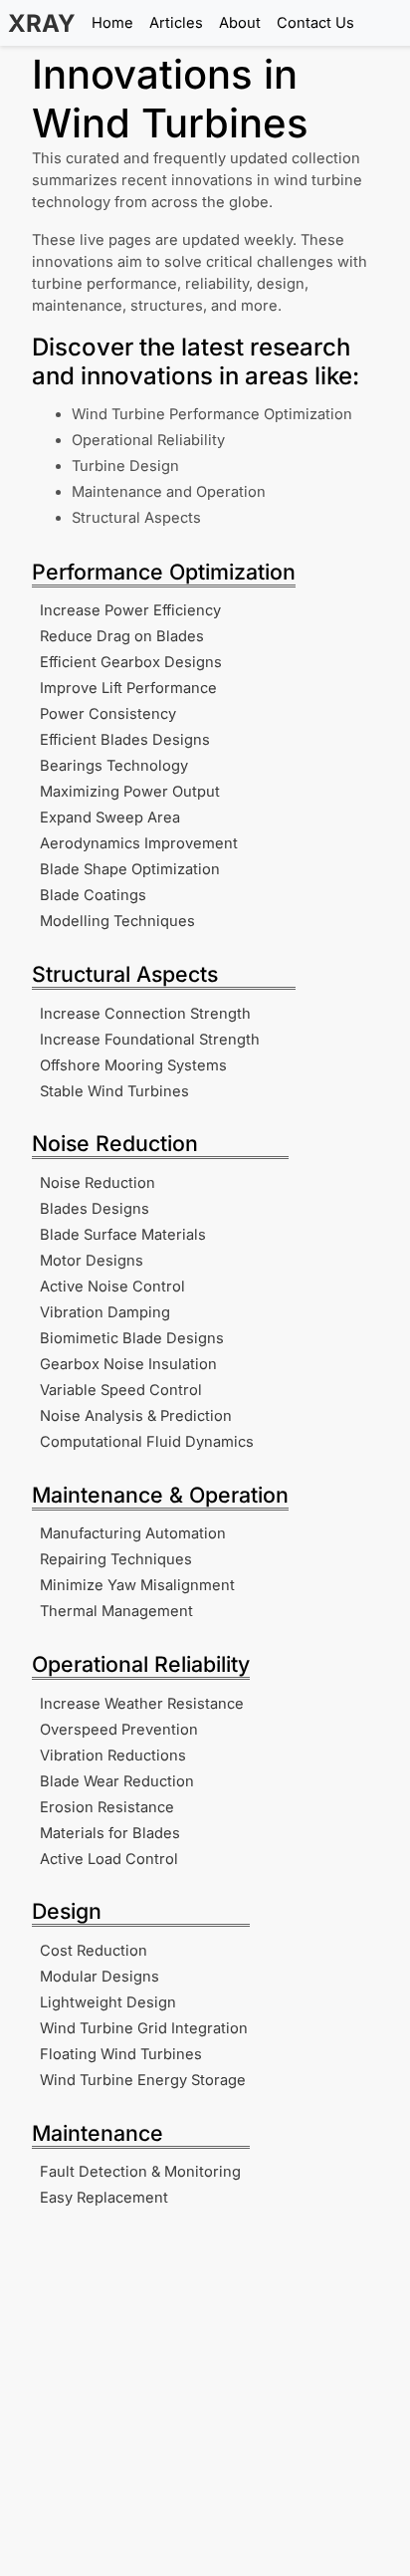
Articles (176, 23)
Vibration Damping (105, 1312)
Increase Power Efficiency (130, 610)
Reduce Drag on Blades (122, 636)
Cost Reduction (94, 1951)
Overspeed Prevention (119, 1730)
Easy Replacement (104, 2198)
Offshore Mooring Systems (133, 1065)
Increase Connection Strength (145, 1014)
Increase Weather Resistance (142, 1704)
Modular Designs (100, 1977)
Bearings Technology (114, 766)
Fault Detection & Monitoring (140, 2172)
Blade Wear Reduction (117, 1781)
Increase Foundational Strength (150, 1040)
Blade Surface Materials (123, 1235)
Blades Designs (95, 1209)
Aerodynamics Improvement (139, 843)
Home (112, 23)
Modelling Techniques (117, 921)
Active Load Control (109, 1859)
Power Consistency (108, 714)
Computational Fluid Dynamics (147, 1442)
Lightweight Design (108, 2002)
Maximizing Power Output (130, 792)
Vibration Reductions (113, 1756)
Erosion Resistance (107, 1807)
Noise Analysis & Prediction (136, 1416)
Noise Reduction (98, 1183)
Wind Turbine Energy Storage (143, 2080)
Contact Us (315, 23)
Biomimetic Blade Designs (132, 1338)
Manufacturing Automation (133, 1533)
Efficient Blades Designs (125, 740)
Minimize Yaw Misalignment (137, 1585)
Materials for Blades (110, 1833)
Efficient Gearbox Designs (131, 662)
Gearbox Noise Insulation (128, 1364)
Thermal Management (116, 1611)
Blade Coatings (93, 895)
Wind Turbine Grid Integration (144, 2028)
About (240, 23)
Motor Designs (92, 1261)
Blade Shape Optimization (130, 869)
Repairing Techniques (116, 1559)
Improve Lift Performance (128, 688)
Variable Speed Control (121, 1390)
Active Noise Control (112, 1287)
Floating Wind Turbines (121, 2054)
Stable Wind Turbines (114, 1091)
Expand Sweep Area (110, 818)
